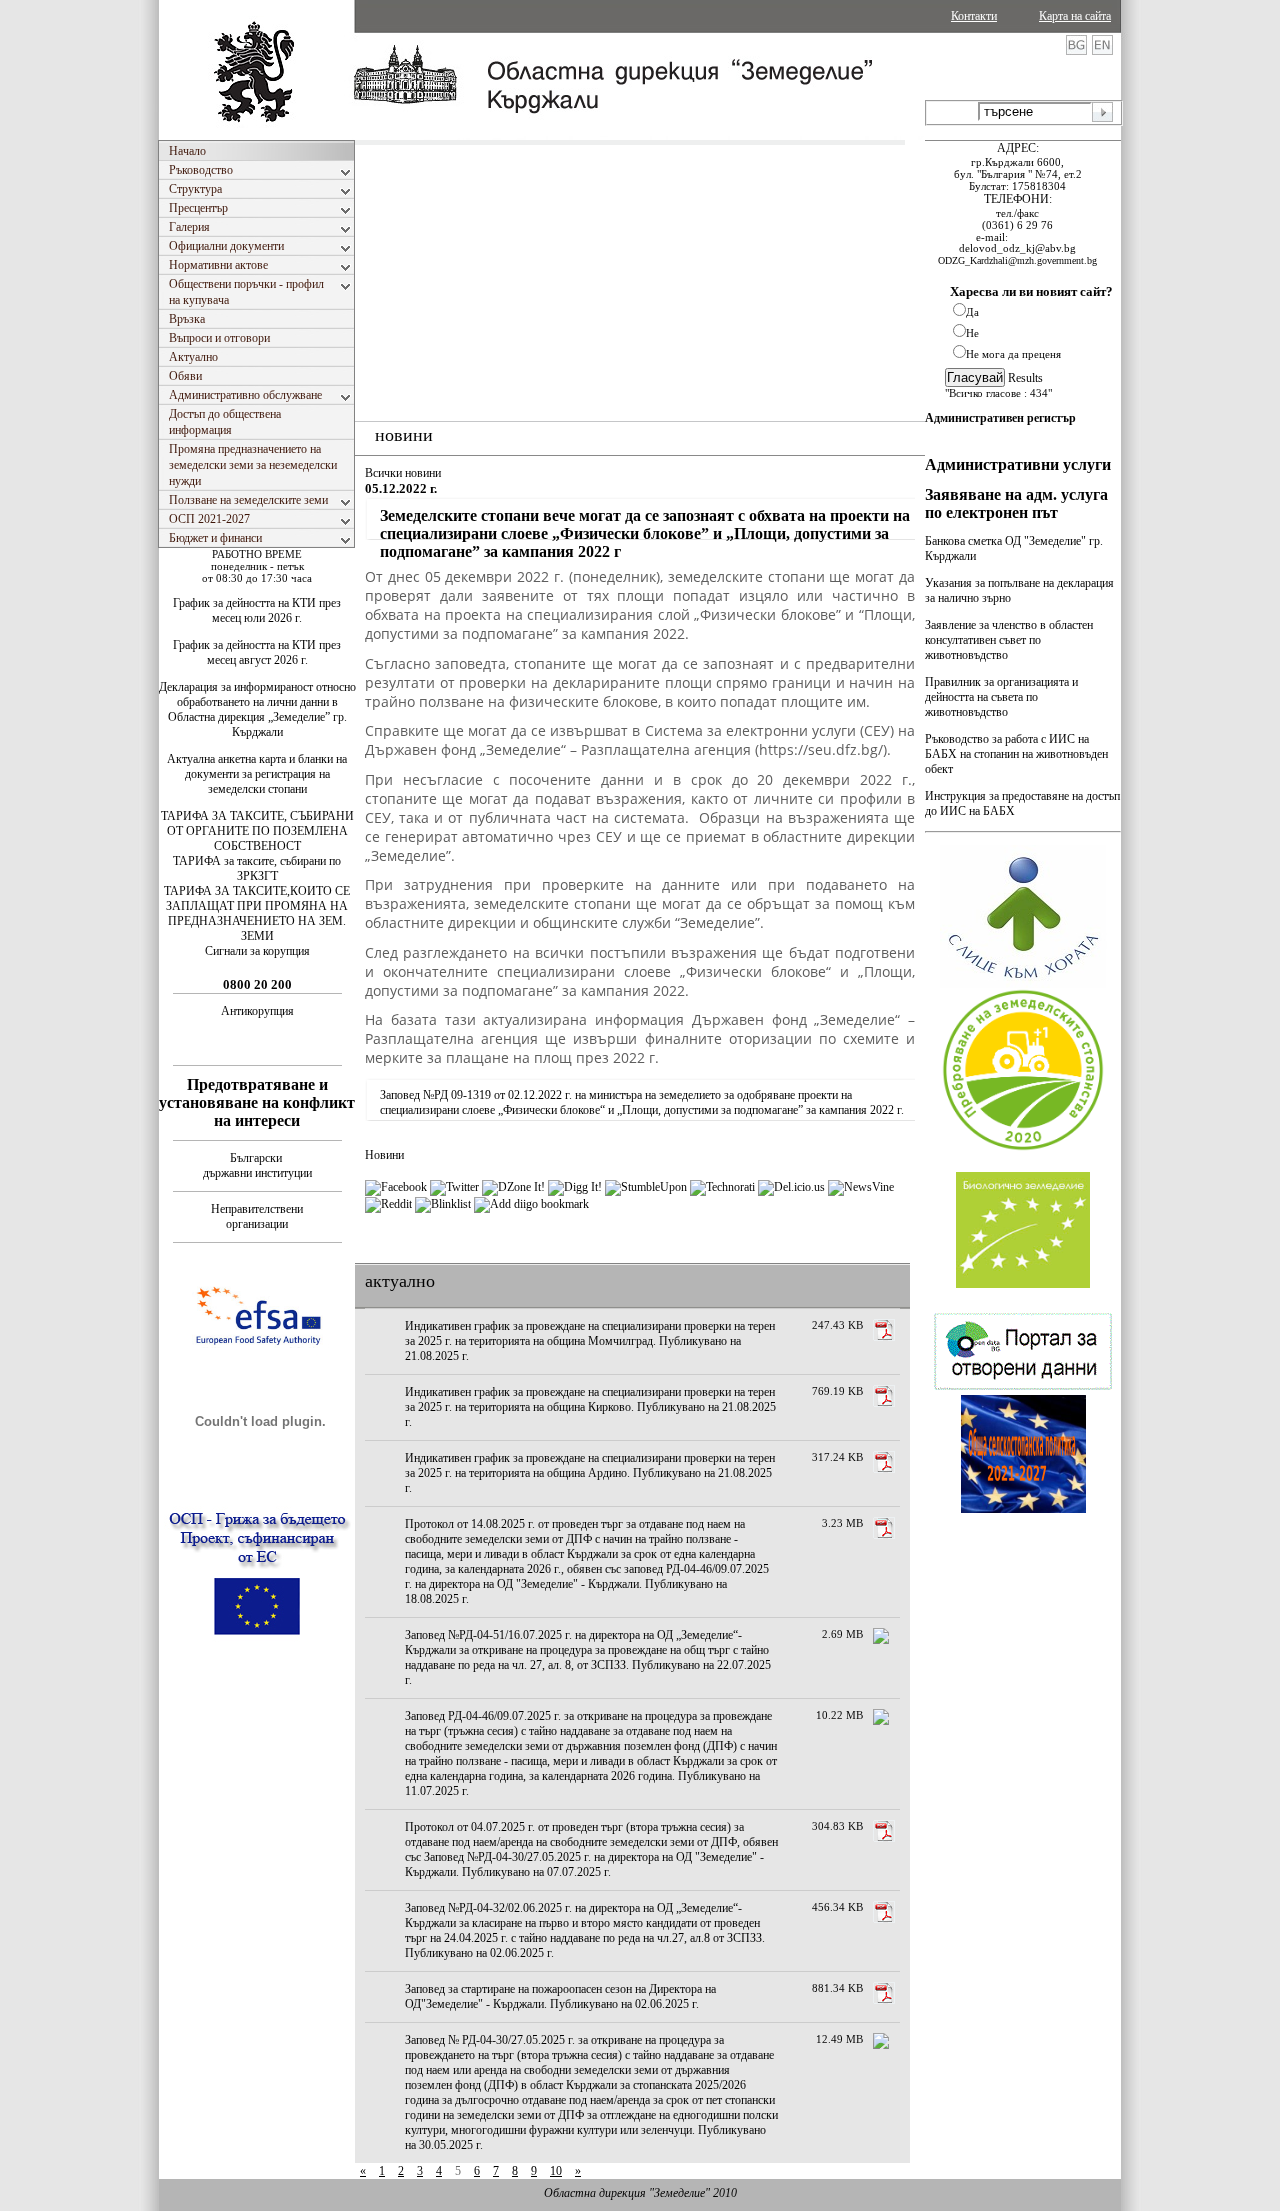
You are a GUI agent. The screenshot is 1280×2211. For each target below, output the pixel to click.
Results (1025, 378)
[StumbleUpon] (646, 1187)
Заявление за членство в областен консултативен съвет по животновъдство (1009, 640)
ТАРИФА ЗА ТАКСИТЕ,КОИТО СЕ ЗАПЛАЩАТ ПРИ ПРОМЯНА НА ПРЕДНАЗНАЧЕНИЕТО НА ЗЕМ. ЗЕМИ (257, 913)
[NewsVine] (861, 1187)
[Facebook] (396, 1187)
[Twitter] (454, 1187)
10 (556, 2171)
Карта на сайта (1075, 16)
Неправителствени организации (257, 1216)
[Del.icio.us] (791, 1187)
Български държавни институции (257, 1165)
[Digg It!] (575, 1187)
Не (972, 333)
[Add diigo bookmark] (531, 1204)
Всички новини (403, 473)
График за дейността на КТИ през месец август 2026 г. (257, 652)
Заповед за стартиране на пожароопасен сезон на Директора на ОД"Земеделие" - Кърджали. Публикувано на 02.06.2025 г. (560, 1996)
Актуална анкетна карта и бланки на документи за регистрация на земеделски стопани (257, 774)
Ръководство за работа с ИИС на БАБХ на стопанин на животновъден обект (1016, 754)
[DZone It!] (513, 1187)
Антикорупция (257, 1011)
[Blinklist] (443, 1204)
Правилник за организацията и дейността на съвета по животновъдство (1001, 697)
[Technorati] (722, 1187)
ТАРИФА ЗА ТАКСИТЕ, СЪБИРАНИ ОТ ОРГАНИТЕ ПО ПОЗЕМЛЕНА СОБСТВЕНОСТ (257, 831)
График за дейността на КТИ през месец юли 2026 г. (257, 610)
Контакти (974, 16)
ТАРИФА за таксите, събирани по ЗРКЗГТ (257, 868)
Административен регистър (1000, 418)
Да (972, 312)
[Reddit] (388, 1204)
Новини (384, 1155)
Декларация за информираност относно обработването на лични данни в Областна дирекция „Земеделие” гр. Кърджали (257, 709)
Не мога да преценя (1013, 354)
